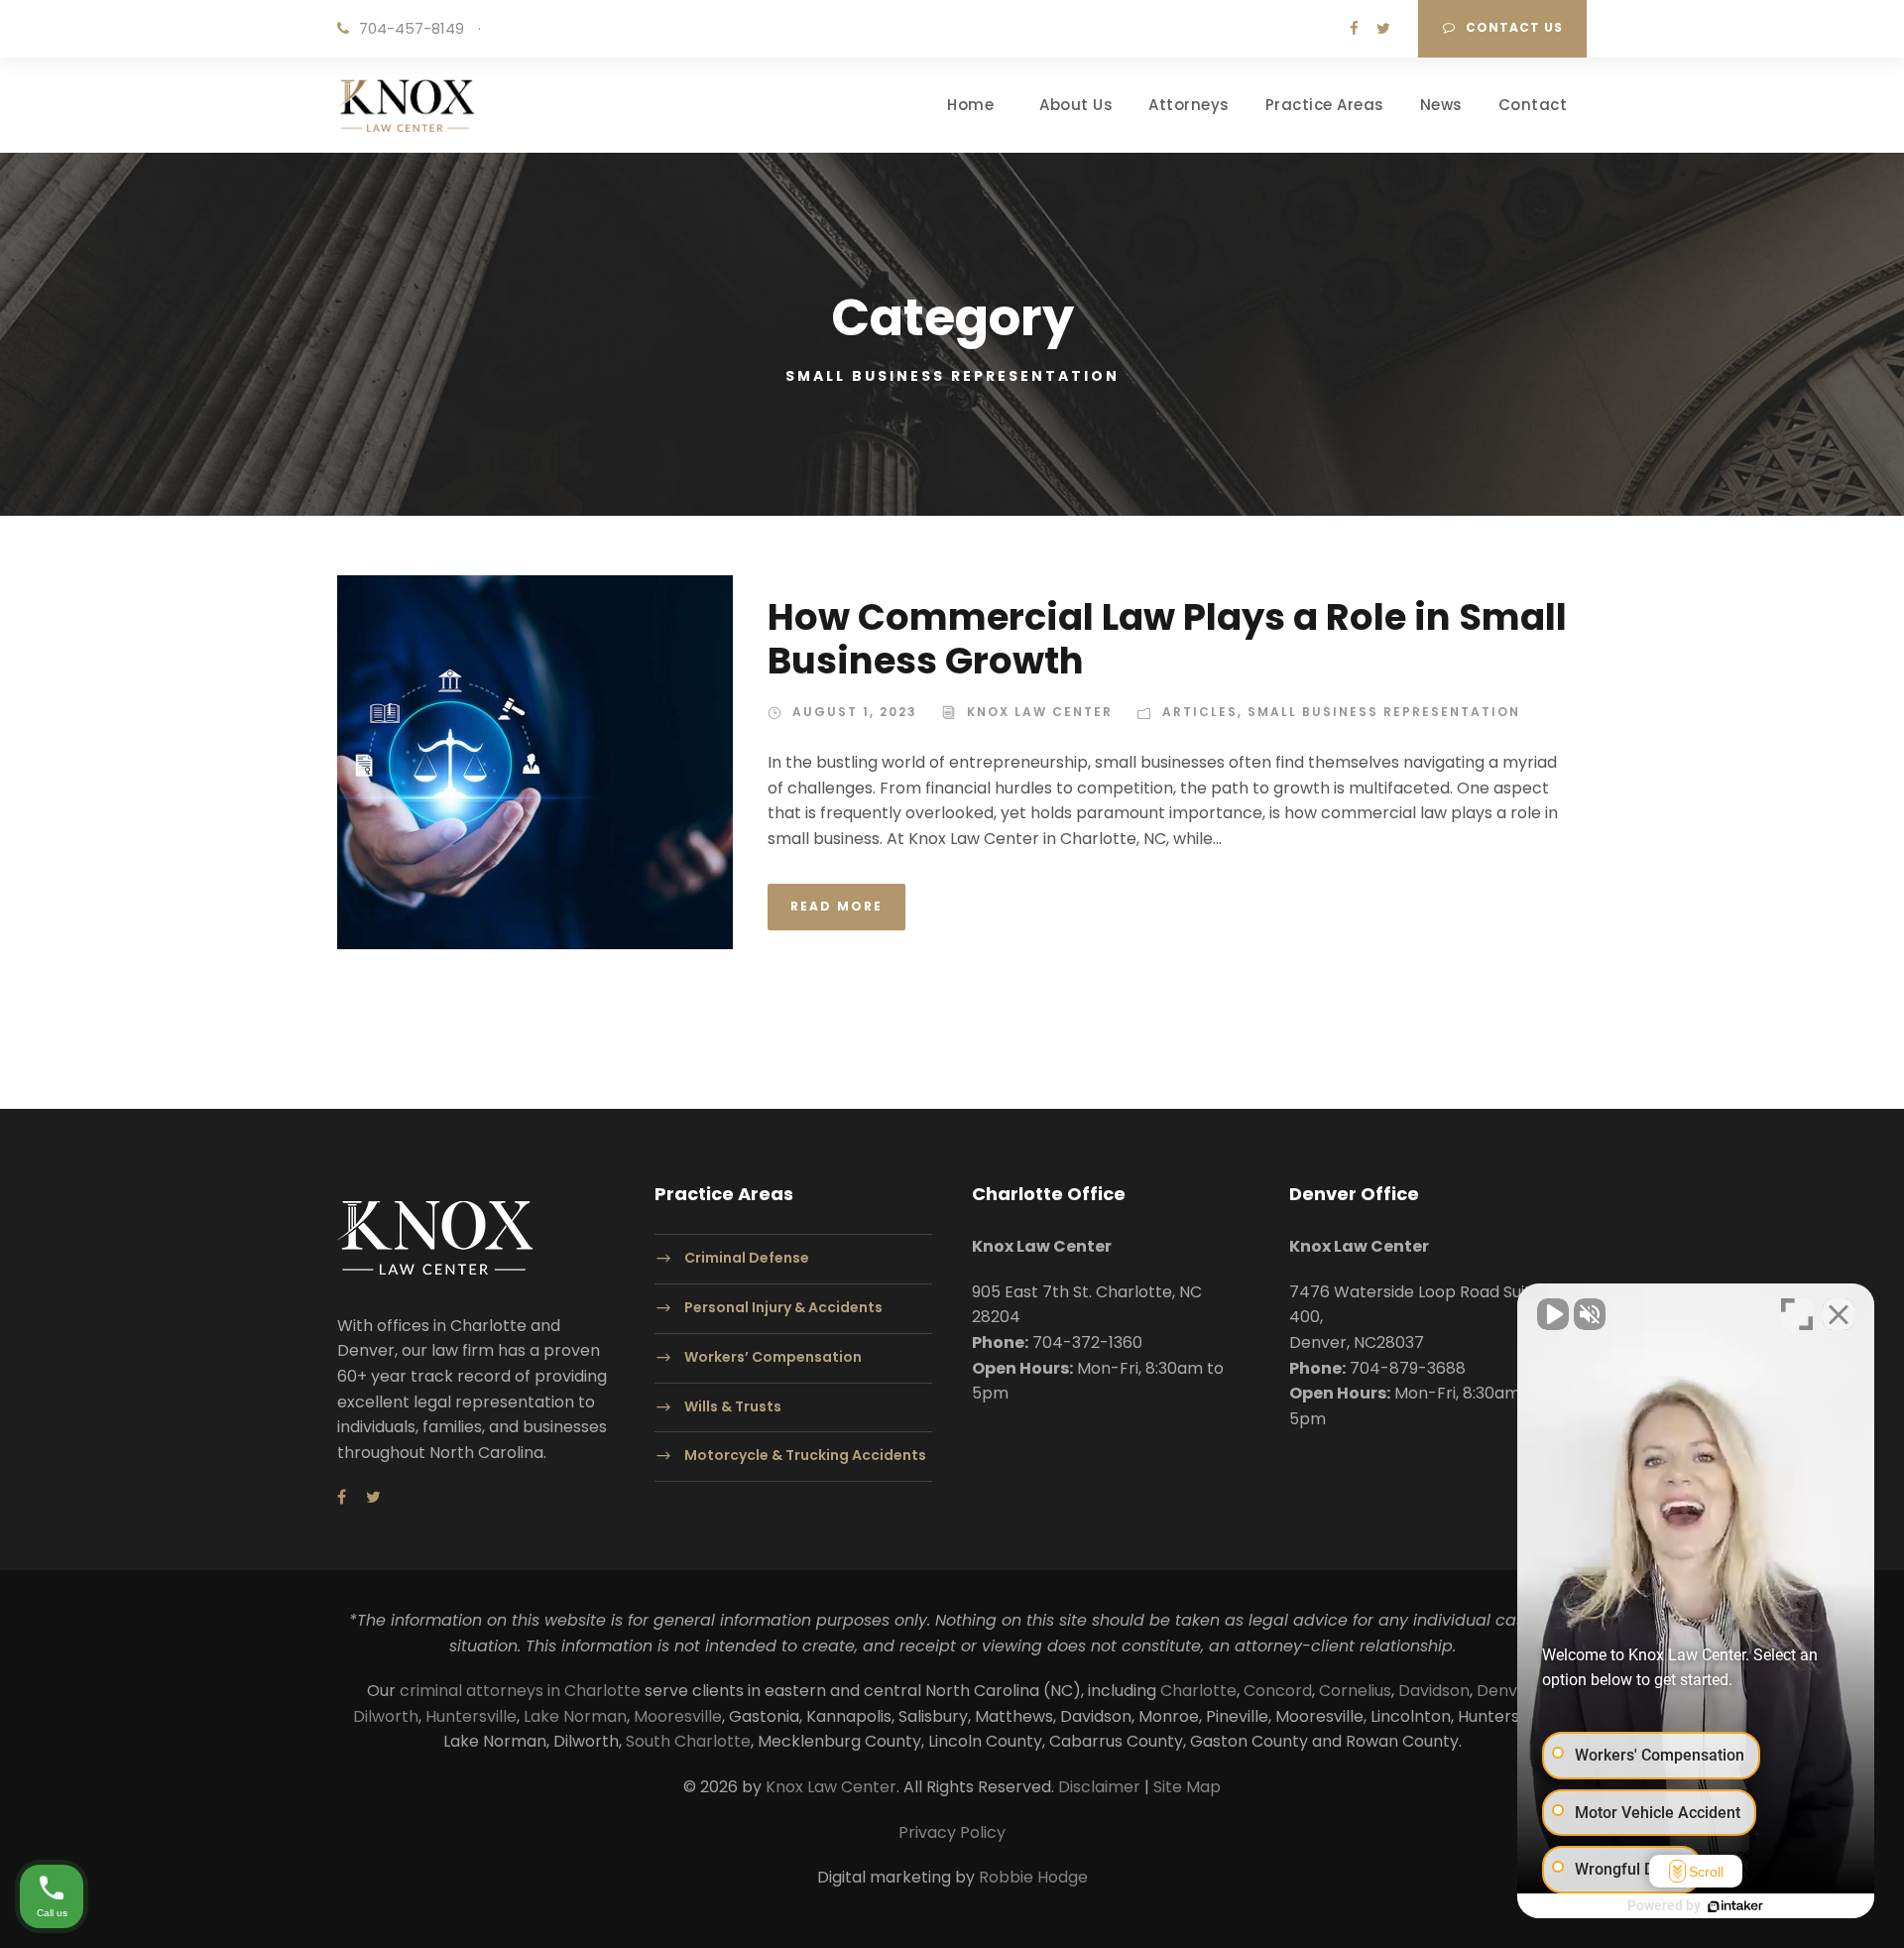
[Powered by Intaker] (1735, 1906)
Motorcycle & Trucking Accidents (805, 1456)
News (1441, 105)
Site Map (1187, 1787)
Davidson (1434, 1691)
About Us (1076, 105)
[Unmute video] (1553, 1314)
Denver (1505, 1691)
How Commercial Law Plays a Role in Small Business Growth (1167, 639)
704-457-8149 (412, 28)
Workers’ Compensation (773, 1357)
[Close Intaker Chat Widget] (1839, 1314)
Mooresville (678, 1716)
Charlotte (1198, 1691)
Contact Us (1514, 27)
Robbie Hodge (1033, 1877)
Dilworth (386, 1716)
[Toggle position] (1797, 1314)
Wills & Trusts (733, 1406)
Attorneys (1189, 105)
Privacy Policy (952, 1832)
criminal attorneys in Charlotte (520, 1691)
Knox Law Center (1040, 712)
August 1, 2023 (855, 712)
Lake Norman (575, 1716)
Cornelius (1355, 1691)
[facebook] (1354, 28)
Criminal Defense (747, 1259)
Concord (1278, 1691)
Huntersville (471, 1716)
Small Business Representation (1384, 712)
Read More (836, 906)
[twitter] (1383, 28)
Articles (1200, 712)
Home (970, 105)
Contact (1533, 105)
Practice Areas (1325, 105)
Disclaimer (1099, 1787)
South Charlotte (688, 1741)
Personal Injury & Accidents (783, 1307)
